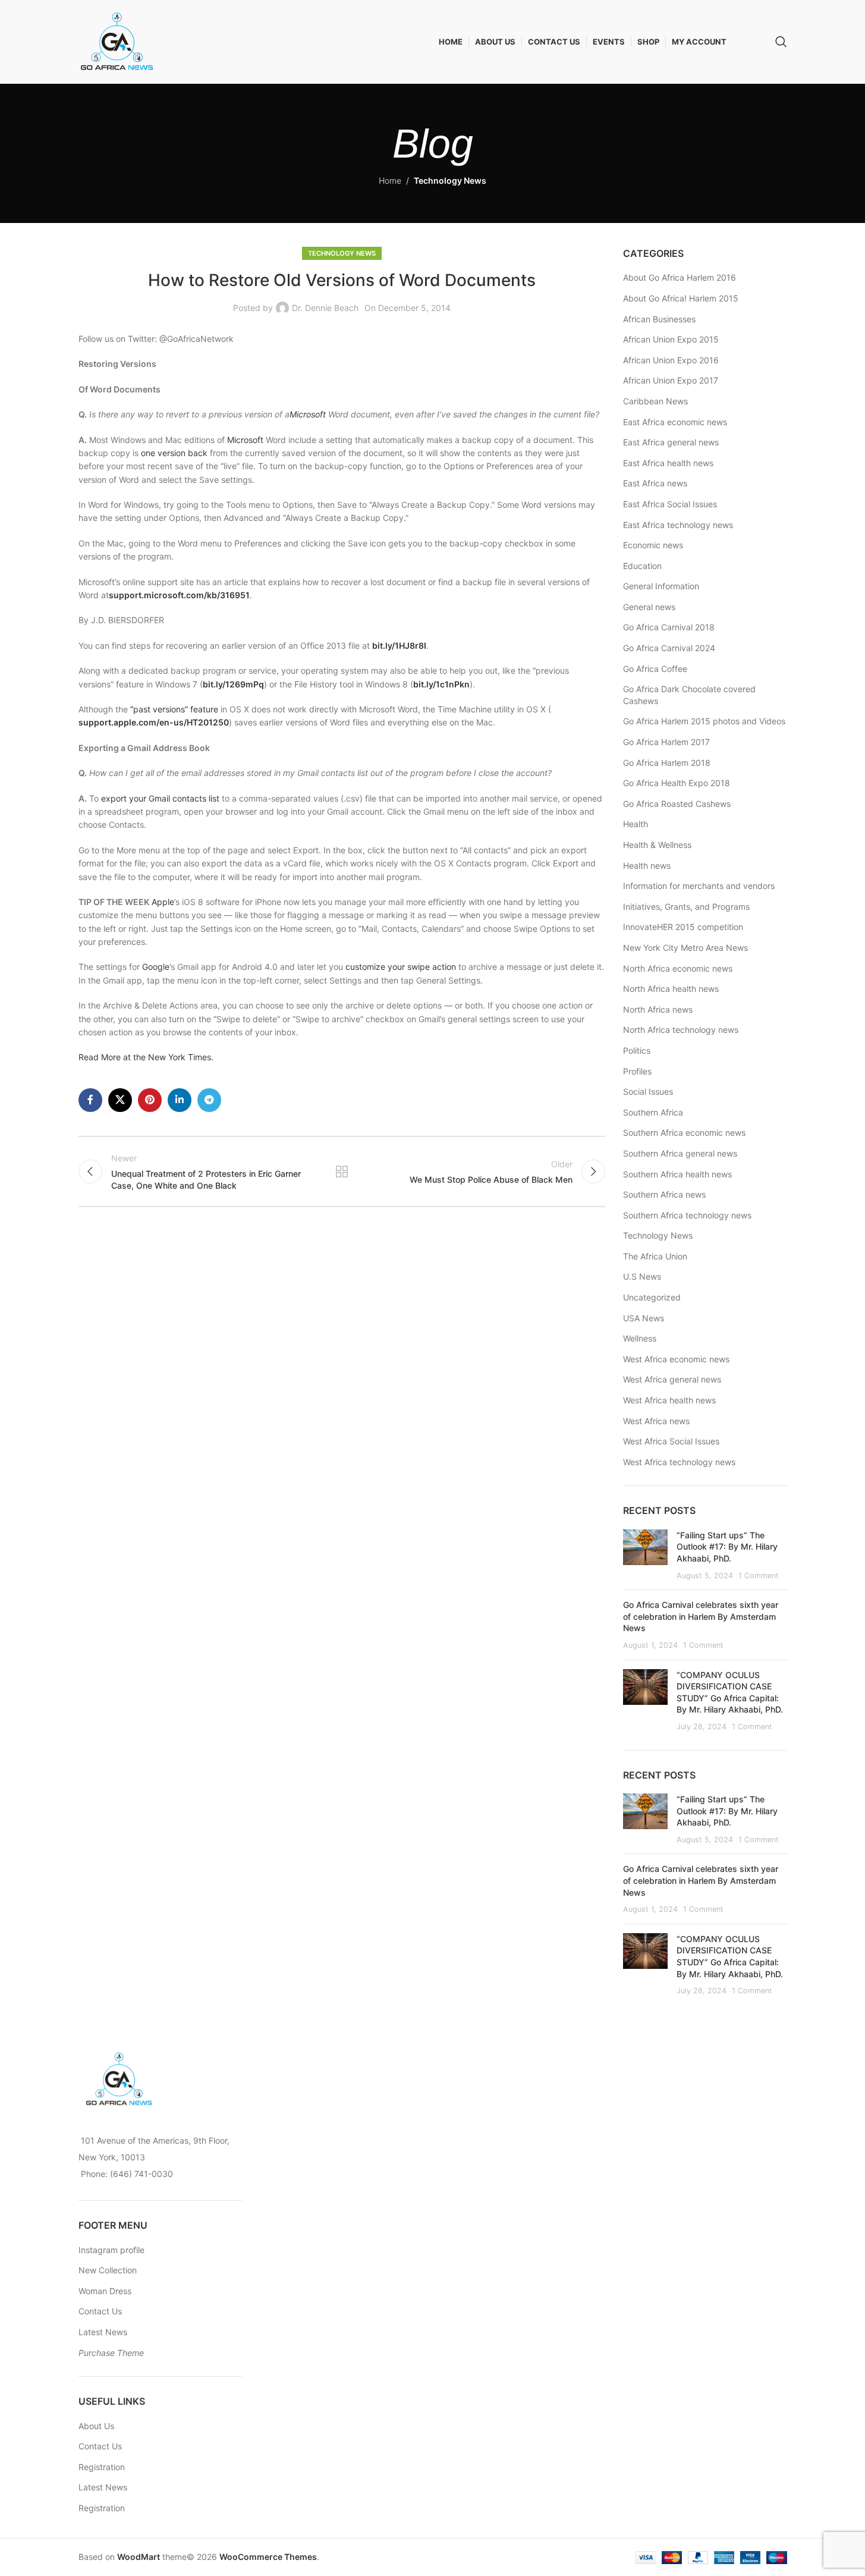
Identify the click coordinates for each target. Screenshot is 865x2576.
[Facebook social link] (90, 1100)
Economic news (653, 545)
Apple (163, 902)
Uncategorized (652, 1297)
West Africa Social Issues (671, 1441)
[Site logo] (117, 41)
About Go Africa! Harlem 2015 (681, 298)
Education (642, 566)
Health (636, 824)
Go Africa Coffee (655, 669)
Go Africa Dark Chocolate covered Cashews (689, 695)
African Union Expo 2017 (671, 380)
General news (649, 607)
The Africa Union (655, 1256)
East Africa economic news (675, 422)
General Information (661, 586)
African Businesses (659, 319)
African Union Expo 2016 (671, 360)
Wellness (640, 1338)
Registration (102, 2467)
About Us (96, 2426)
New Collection (108, 2270)
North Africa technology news (681, 1030)
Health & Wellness (657, 845)
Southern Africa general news (680, 1153)
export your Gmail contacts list (160, 798)
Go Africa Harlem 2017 (666, 742)
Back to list (342, 1171)
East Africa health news (668, 463)
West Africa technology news (679, 1462)
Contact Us (100, 2311)
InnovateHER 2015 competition (683, 927)
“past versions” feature (174, 709)
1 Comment (759, 1576)
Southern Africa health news (677, 1174)
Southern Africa (653, 1112)
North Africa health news (671, 989)
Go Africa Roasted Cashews (677, 804)
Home (390, 180)
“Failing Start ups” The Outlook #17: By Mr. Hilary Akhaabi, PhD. (727, 1547)
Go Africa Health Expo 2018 (677, 783)
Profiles (637, 1071)
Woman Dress (105, 2291)
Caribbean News (655, 401)
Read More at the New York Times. (147, 1057)
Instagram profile (111, 2250)
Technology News (450, 180)
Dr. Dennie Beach (325, 308)
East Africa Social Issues (670, 504)
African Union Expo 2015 (671, 339)
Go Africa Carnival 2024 (669, 648)
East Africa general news (671, 442)
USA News (644, 1318)
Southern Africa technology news (687, 1215)
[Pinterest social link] (150, 1100)
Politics (637, 1050)
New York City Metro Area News (685, 948)
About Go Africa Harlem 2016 (680, 277)
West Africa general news (672, 1379)
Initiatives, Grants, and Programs (686, 907)
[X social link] (120, 1100)
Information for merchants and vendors (699, 886)
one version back (174, 453)
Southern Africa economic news (684, 1133)
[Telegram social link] (209, 1100)
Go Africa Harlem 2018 (667, 763)
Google (156, 967)
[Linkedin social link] (180, 1100)
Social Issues (648, 1091)
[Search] (781, 42)
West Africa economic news (676, 1359)
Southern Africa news (664, 1194)
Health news (647, 866)
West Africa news (656, 1421)
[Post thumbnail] (645, 1555)
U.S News (642, 1276)
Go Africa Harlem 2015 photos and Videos (704, 721)
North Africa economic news (678, 968)
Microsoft (308, 414)
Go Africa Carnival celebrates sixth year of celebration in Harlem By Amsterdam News (701, 1616)
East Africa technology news (678, 525)
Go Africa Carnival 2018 (669, 627)
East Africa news (655, 483)
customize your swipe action (401, 967)
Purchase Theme (111, 2353)
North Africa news (658, 1009)
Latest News (103, 2332)
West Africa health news (669, 1400)
